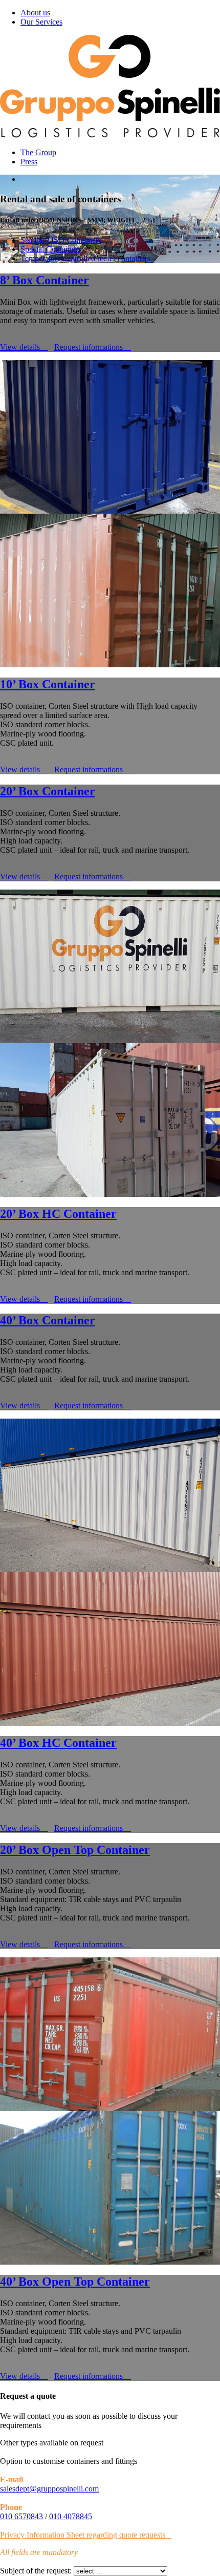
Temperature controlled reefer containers (85, 258)
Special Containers (51, 249)
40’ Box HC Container (58, 1743)
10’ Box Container (48, 684)
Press (29, 162)
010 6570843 (21, 2516)
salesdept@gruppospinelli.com (49, 2489)
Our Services (41, 22)
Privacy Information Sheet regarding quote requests (83, 2535)
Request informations (90, 347)
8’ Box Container (45, 280)
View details (21, 347)
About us (35, 13)
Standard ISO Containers (61, 240)
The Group (38, 152)
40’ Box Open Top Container (75, 2282)
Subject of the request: (36, 2571)
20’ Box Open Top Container (75, 1850)
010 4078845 (71, 2516)
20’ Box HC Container (58, 1214)
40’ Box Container (48, 1320)
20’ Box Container (48, 791)
